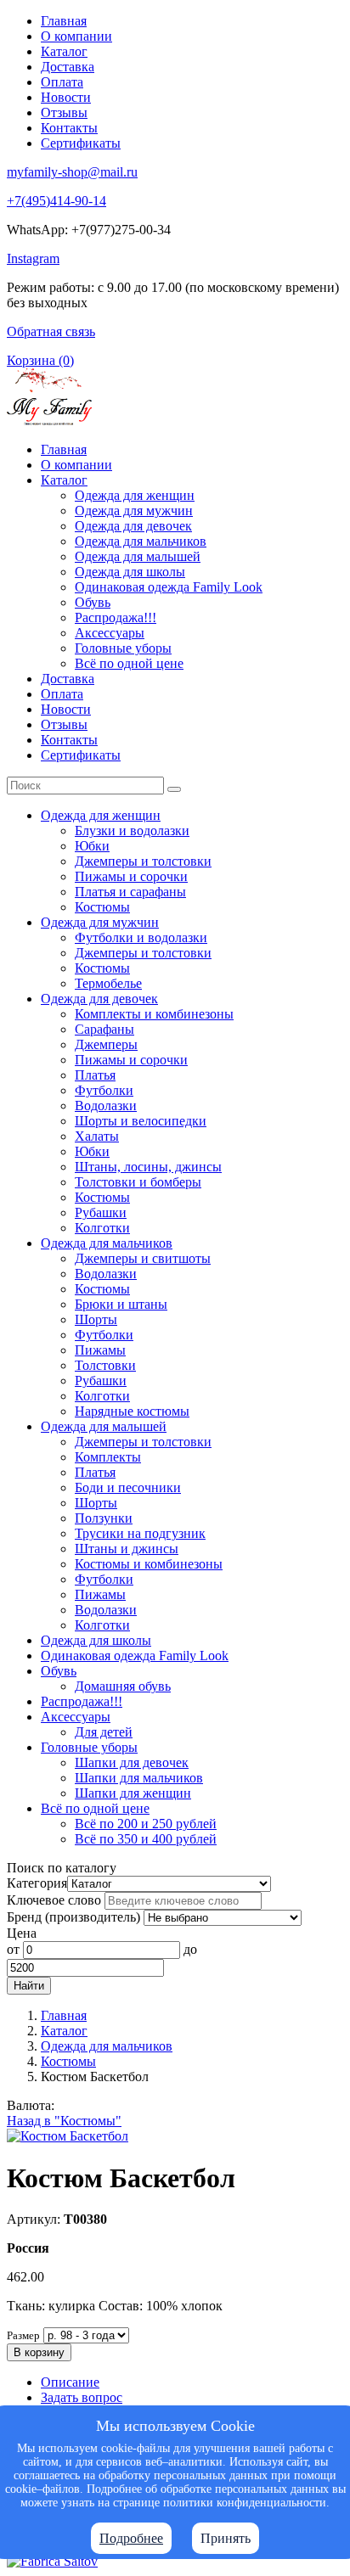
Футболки (104, 1090)
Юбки (92, 846)
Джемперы (106, 1044)
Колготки (102, 1228)
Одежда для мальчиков (141, 541)
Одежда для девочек (133, 526)
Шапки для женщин (133, 1793)
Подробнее (131, 2538)
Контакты (69, 128)
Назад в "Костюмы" (64, 2121)
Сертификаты (81, 143)
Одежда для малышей (138, 556)
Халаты (97, 1136)
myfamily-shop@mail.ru (72, 172)
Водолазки (106, 1106)
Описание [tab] (70, 2382)
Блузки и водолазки (132, 831)
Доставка (68, 67)
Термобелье (108, 983)
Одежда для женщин (135, 495)
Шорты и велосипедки (141, 1121)
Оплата (62, 82)
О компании (76, 36)
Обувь (93, 602)
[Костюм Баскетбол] (68, 2136)
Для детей (104, 1732)
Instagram (33, 258)
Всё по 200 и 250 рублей (146, 1824)
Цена (22, 1933)
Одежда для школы (130, 572)
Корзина (40, 360)
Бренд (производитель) (73, 1917)
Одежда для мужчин (134, 511)
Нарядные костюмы (132, 1411)
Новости (66, 97)
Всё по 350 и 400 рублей (146, 1839)
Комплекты (108, 1457)
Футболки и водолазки (141, 937)
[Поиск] (174, 789)
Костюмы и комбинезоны (149, 1564)
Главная (64, 21)
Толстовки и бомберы (138, 1182)
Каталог (64, 51)
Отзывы (64, 112)
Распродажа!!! (116, 617)
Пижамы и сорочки (131, 876)
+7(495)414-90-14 (56, 201)
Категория (37, 1883)
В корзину (39, 2352)
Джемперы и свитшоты (143, 1258)
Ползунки (104, 1518)
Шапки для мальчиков (139, 1778)
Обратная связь (51, 331)
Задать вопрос (82, 2397)
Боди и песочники (128, 1487)
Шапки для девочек (132, 1762)
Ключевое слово (54, 1900)
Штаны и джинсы (127, 1549)
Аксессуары (110, 633)
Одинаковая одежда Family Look (169, 587)
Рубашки (101, 1212)
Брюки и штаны (121, 1304)
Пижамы (100, 1350)
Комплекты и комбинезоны (154, 1014)
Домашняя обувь (123, 1686)
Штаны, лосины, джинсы (148, 1167)
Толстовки (105, 1365)
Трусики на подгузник (140, 1533)
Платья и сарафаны (130, 892)
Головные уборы (123, 648)
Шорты (96, 1319)
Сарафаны (104, 1029)
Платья (95, 1075)
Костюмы (102, 907)
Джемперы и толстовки (143, 861)
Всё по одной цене (129, 663)
